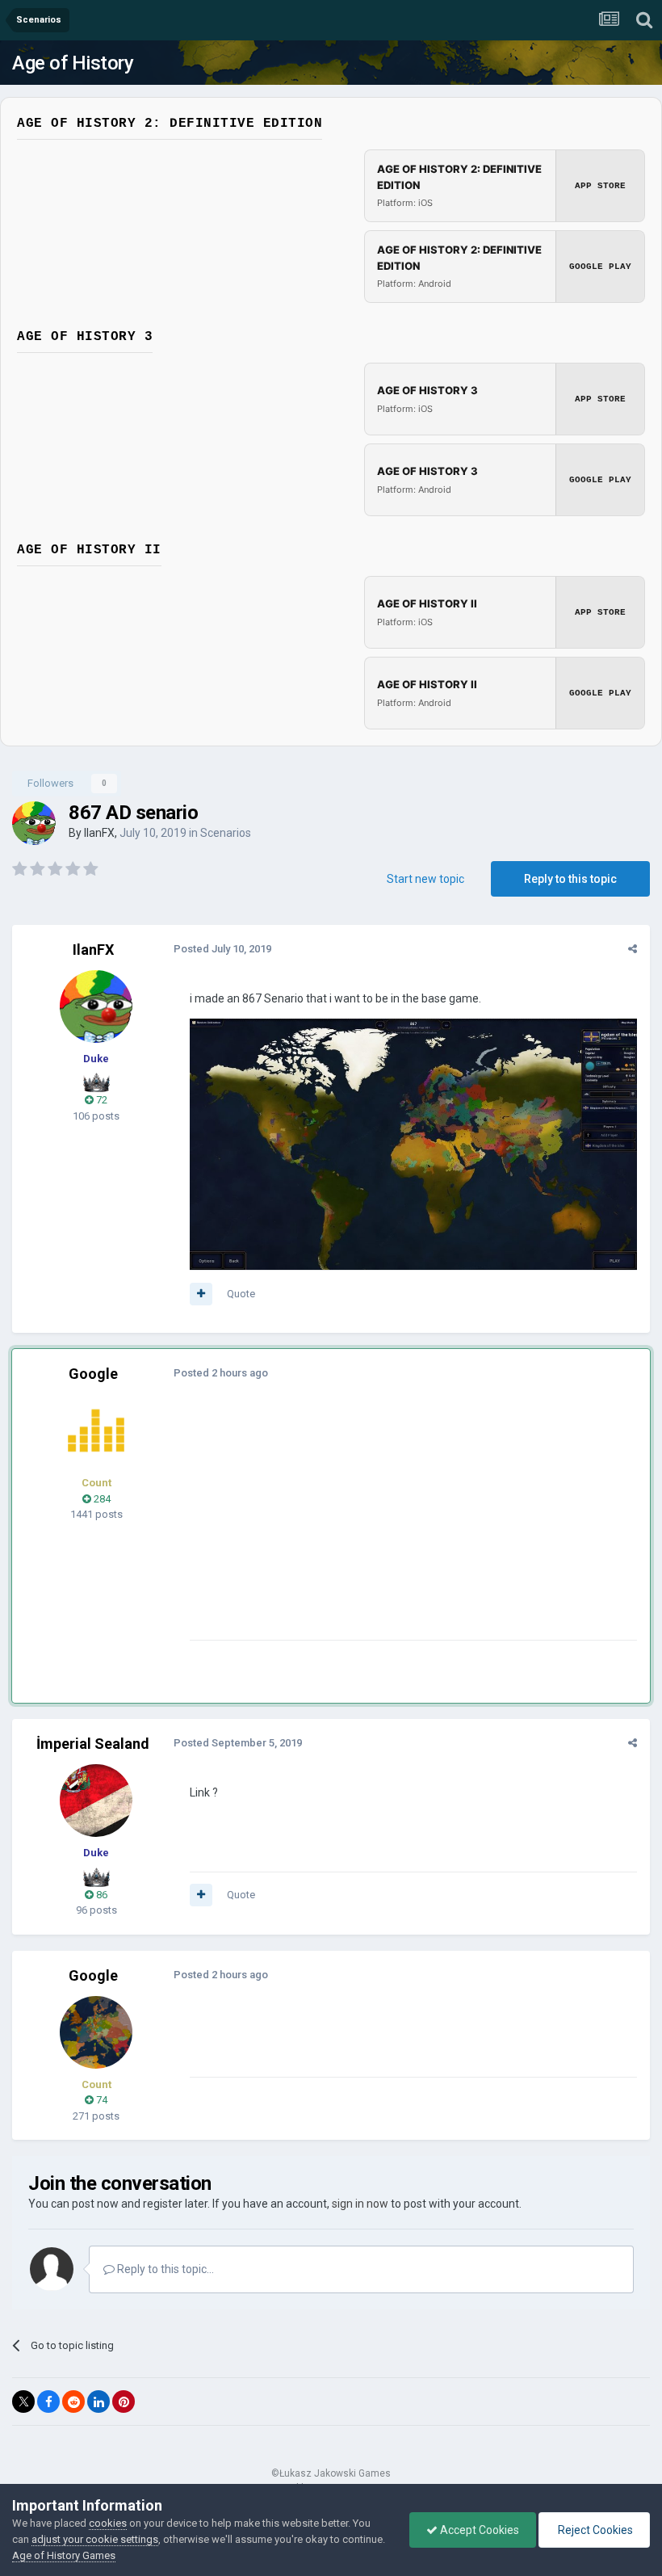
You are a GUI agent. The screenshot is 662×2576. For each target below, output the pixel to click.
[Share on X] (23, 2402)
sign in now (360, 2204)
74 (101, 2100)
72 (101, 1100)
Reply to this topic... (164, 2269)
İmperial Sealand (93, 1744)
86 (101, 1895)
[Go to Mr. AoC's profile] (96, 1431)
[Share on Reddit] (73, 2402)
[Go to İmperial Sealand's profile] (96, 1801)
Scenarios (226, 833)
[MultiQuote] (201, 1294)
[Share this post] (633, 949)
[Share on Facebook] (48, 2402)
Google (93, 1374)
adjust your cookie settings (95, 2539)
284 (101, 1499)
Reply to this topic (570, 879)
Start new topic (425, 879)
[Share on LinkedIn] (98, 2402)
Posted (222, 949)
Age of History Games (64, 2555)
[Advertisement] (379, 1527)
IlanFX (99, 833)
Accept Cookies (478, 2530)
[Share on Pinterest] (124, 2402)
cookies (108, 2523)
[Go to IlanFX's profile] (34, 823)
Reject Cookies (594, 2530)
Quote (241, 1294)
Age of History (73, 63)
